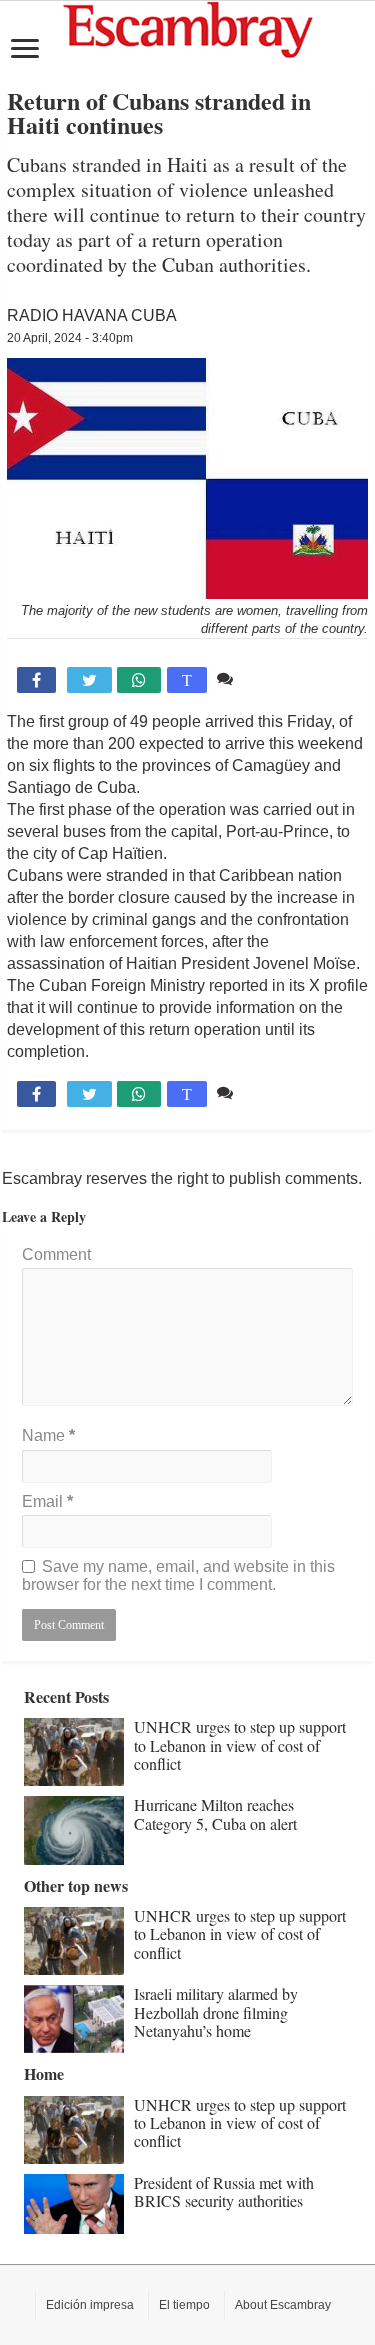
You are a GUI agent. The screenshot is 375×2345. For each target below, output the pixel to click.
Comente (270, 678)
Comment (56, 1254)
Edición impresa (90, 2305)
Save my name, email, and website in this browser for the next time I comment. (178, 1575)
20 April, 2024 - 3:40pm (70, 338)
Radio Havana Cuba (92, 315)
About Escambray (283, 2305)
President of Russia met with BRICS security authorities (224, 2191)
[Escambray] (188, 28)
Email (47, 1501)
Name (48, 1435)
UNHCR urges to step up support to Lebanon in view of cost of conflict (240, 1745)
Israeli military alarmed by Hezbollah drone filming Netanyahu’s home (216, 2012)
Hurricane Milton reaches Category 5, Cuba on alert (215, 1813)
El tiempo (184, 2305)
